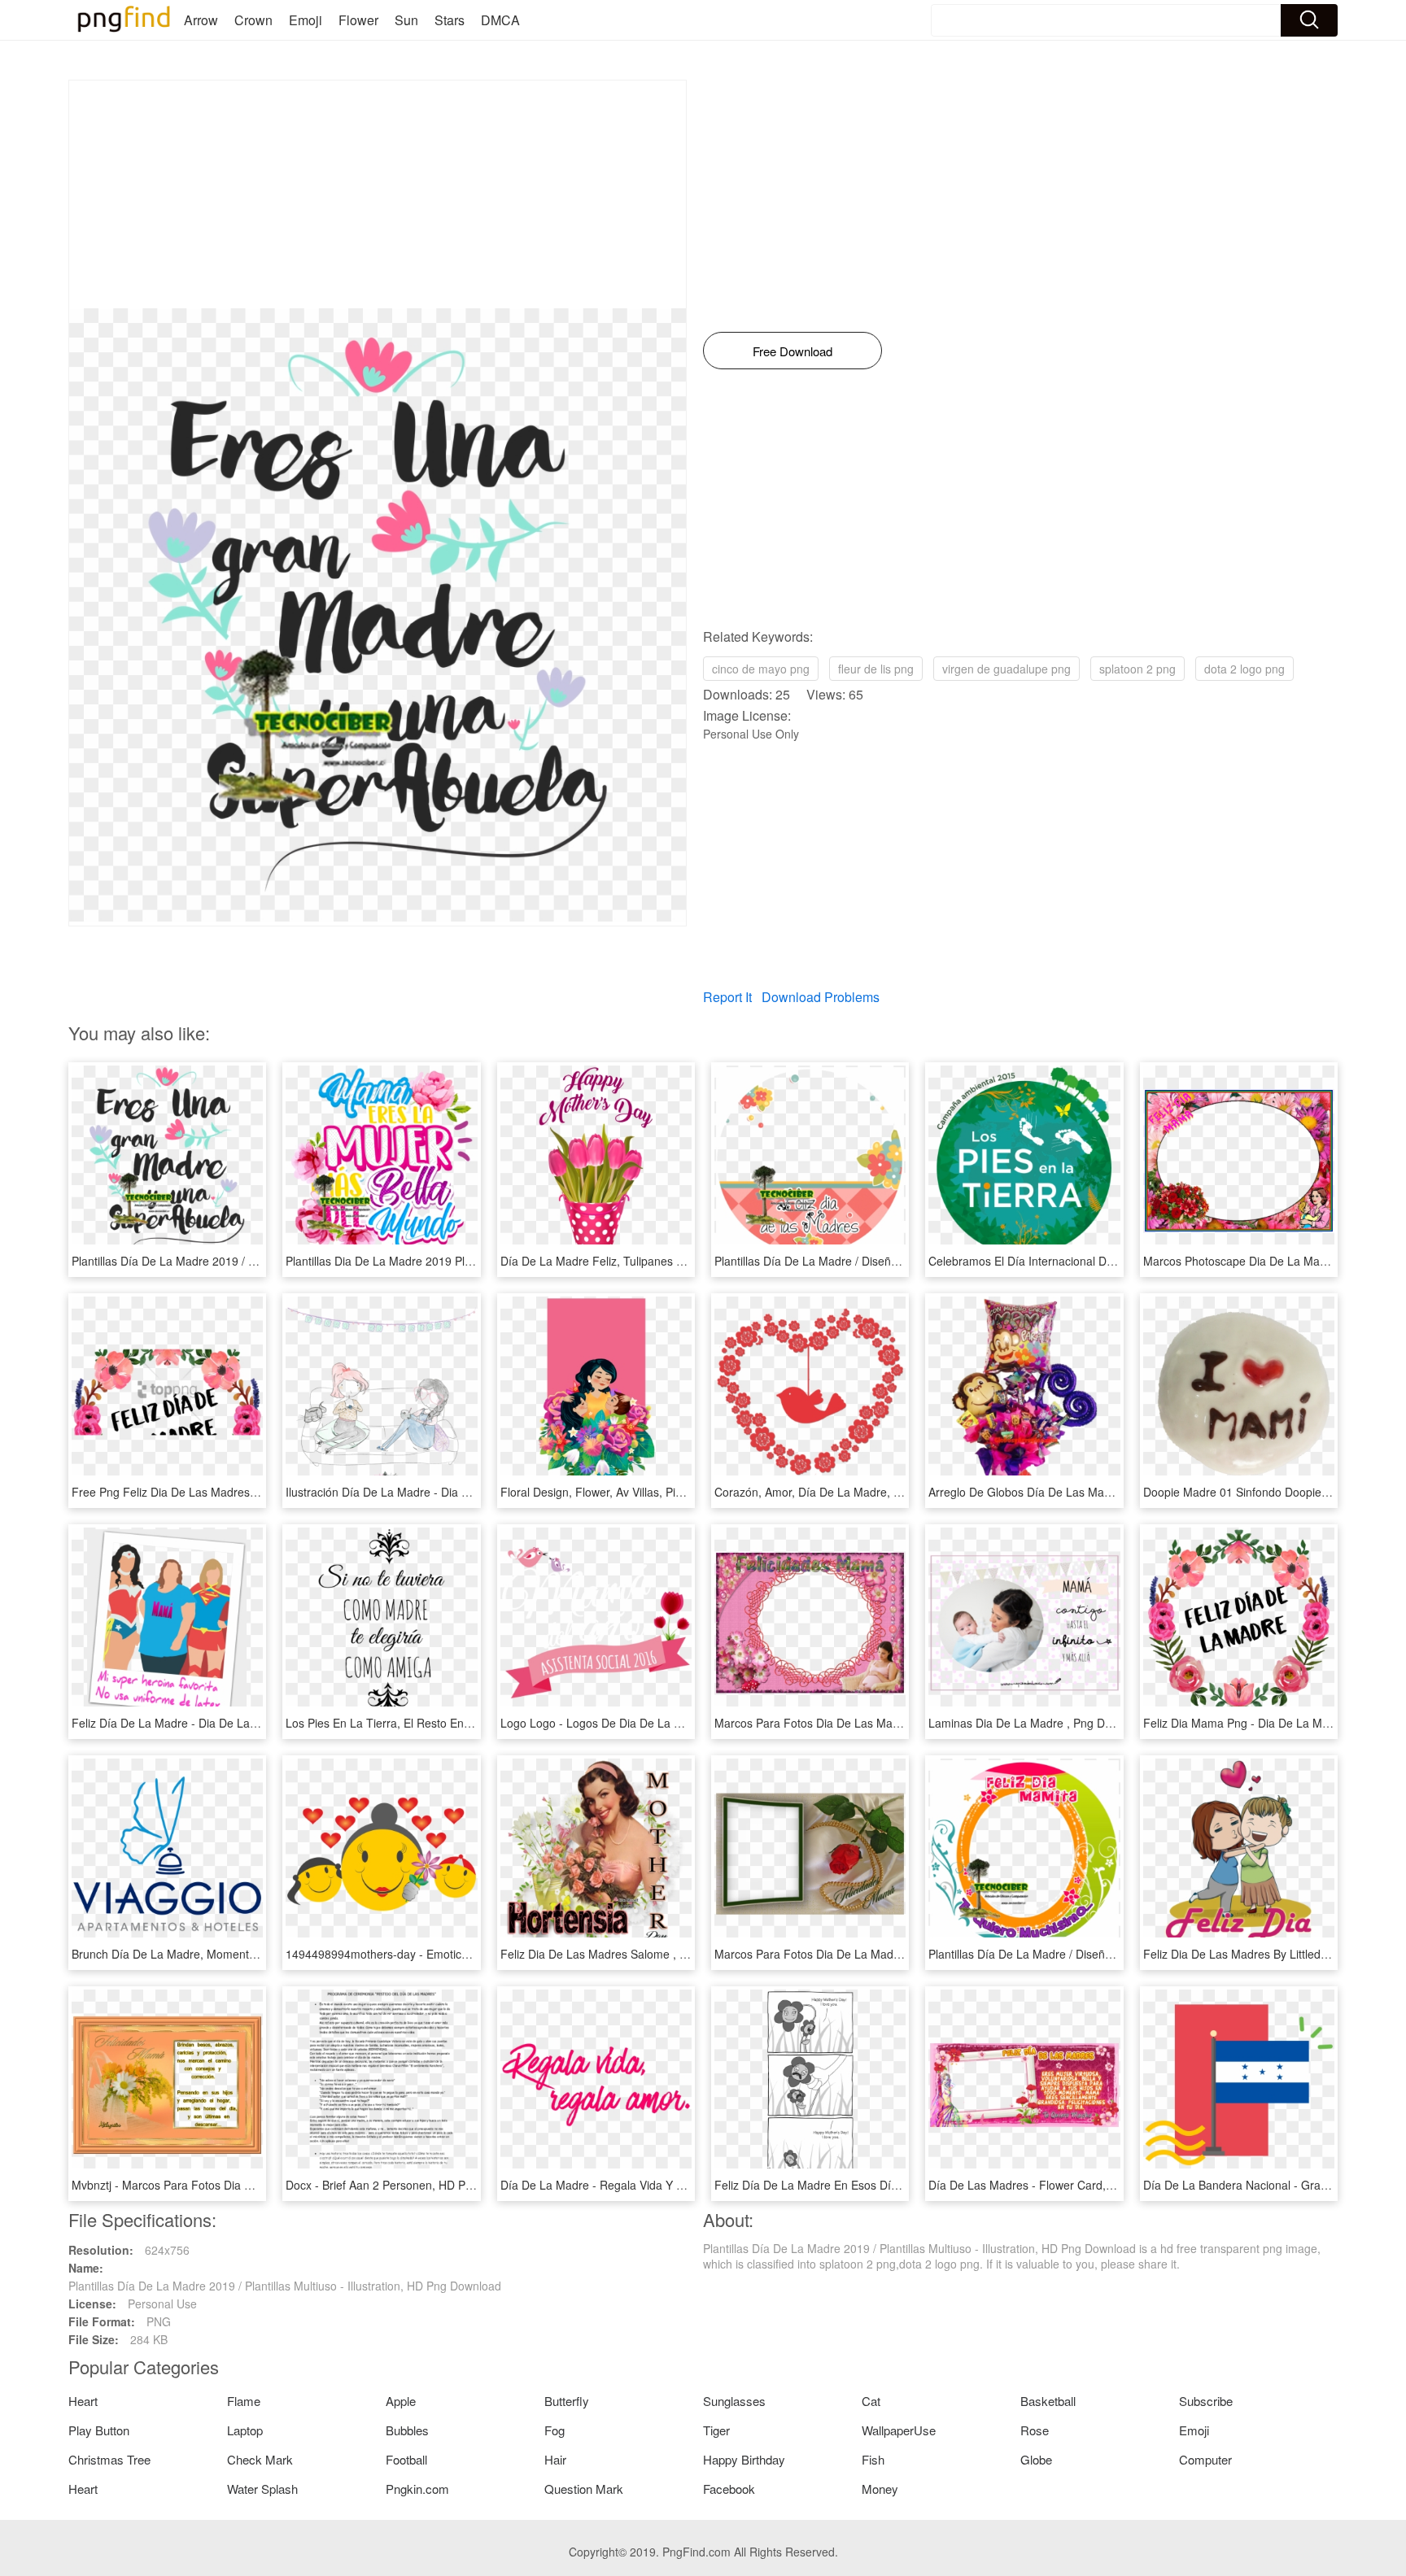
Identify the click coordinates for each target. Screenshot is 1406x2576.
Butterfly (567, 2401)
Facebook (729, 2489)
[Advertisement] (378, 194)
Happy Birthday (744, 2459)
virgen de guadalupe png (1006, 669)
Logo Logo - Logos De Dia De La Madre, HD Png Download (654, 1723)
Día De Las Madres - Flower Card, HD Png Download (1066, 2185)
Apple (401, 2401)
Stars (450, 20)
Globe (1036, 2459)
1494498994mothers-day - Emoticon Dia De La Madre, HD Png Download (476, 1954)
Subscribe (1206, 2401)
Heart (83, 2401)
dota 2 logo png (1244, 669)
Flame (244, 2401)
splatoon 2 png (1137, 669)
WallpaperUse (899, 2430)
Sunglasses (734, 2401)
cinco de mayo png (761, 669)
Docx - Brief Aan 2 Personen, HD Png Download (409, 2185)
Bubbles (407, 2430)
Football (406, 2459)
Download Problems (821, 997)
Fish (873, 2459)
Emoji (306, 20)
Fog (555, 2430)
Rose (1035, 2430)
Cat (871, 2401)
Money (880, 2489)
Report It (727, 997)
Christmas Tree (109, 2459)
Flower (358, 20)
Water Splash (262, 2489)
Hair (555, 2459)
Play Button (99, 2430)
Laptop (245, 2430)
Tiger (716, 2430)
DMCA (500, 20)
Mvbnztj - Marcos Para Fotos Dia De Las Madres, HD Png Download (248, 2185)
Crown (253, 20)
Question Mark (584, 2489)
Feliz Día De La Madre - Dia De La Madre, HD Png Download (229, 1723)
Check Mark (260, 2459)
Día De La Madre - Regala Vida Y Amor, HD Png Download (652, 2185)
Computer (1205, 2459)
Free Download (793, 351)
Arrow (201, 20)
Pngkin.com (417, 2489)
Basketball (1048, 2401)
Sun (406, 20)
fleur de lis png (876, 669)
